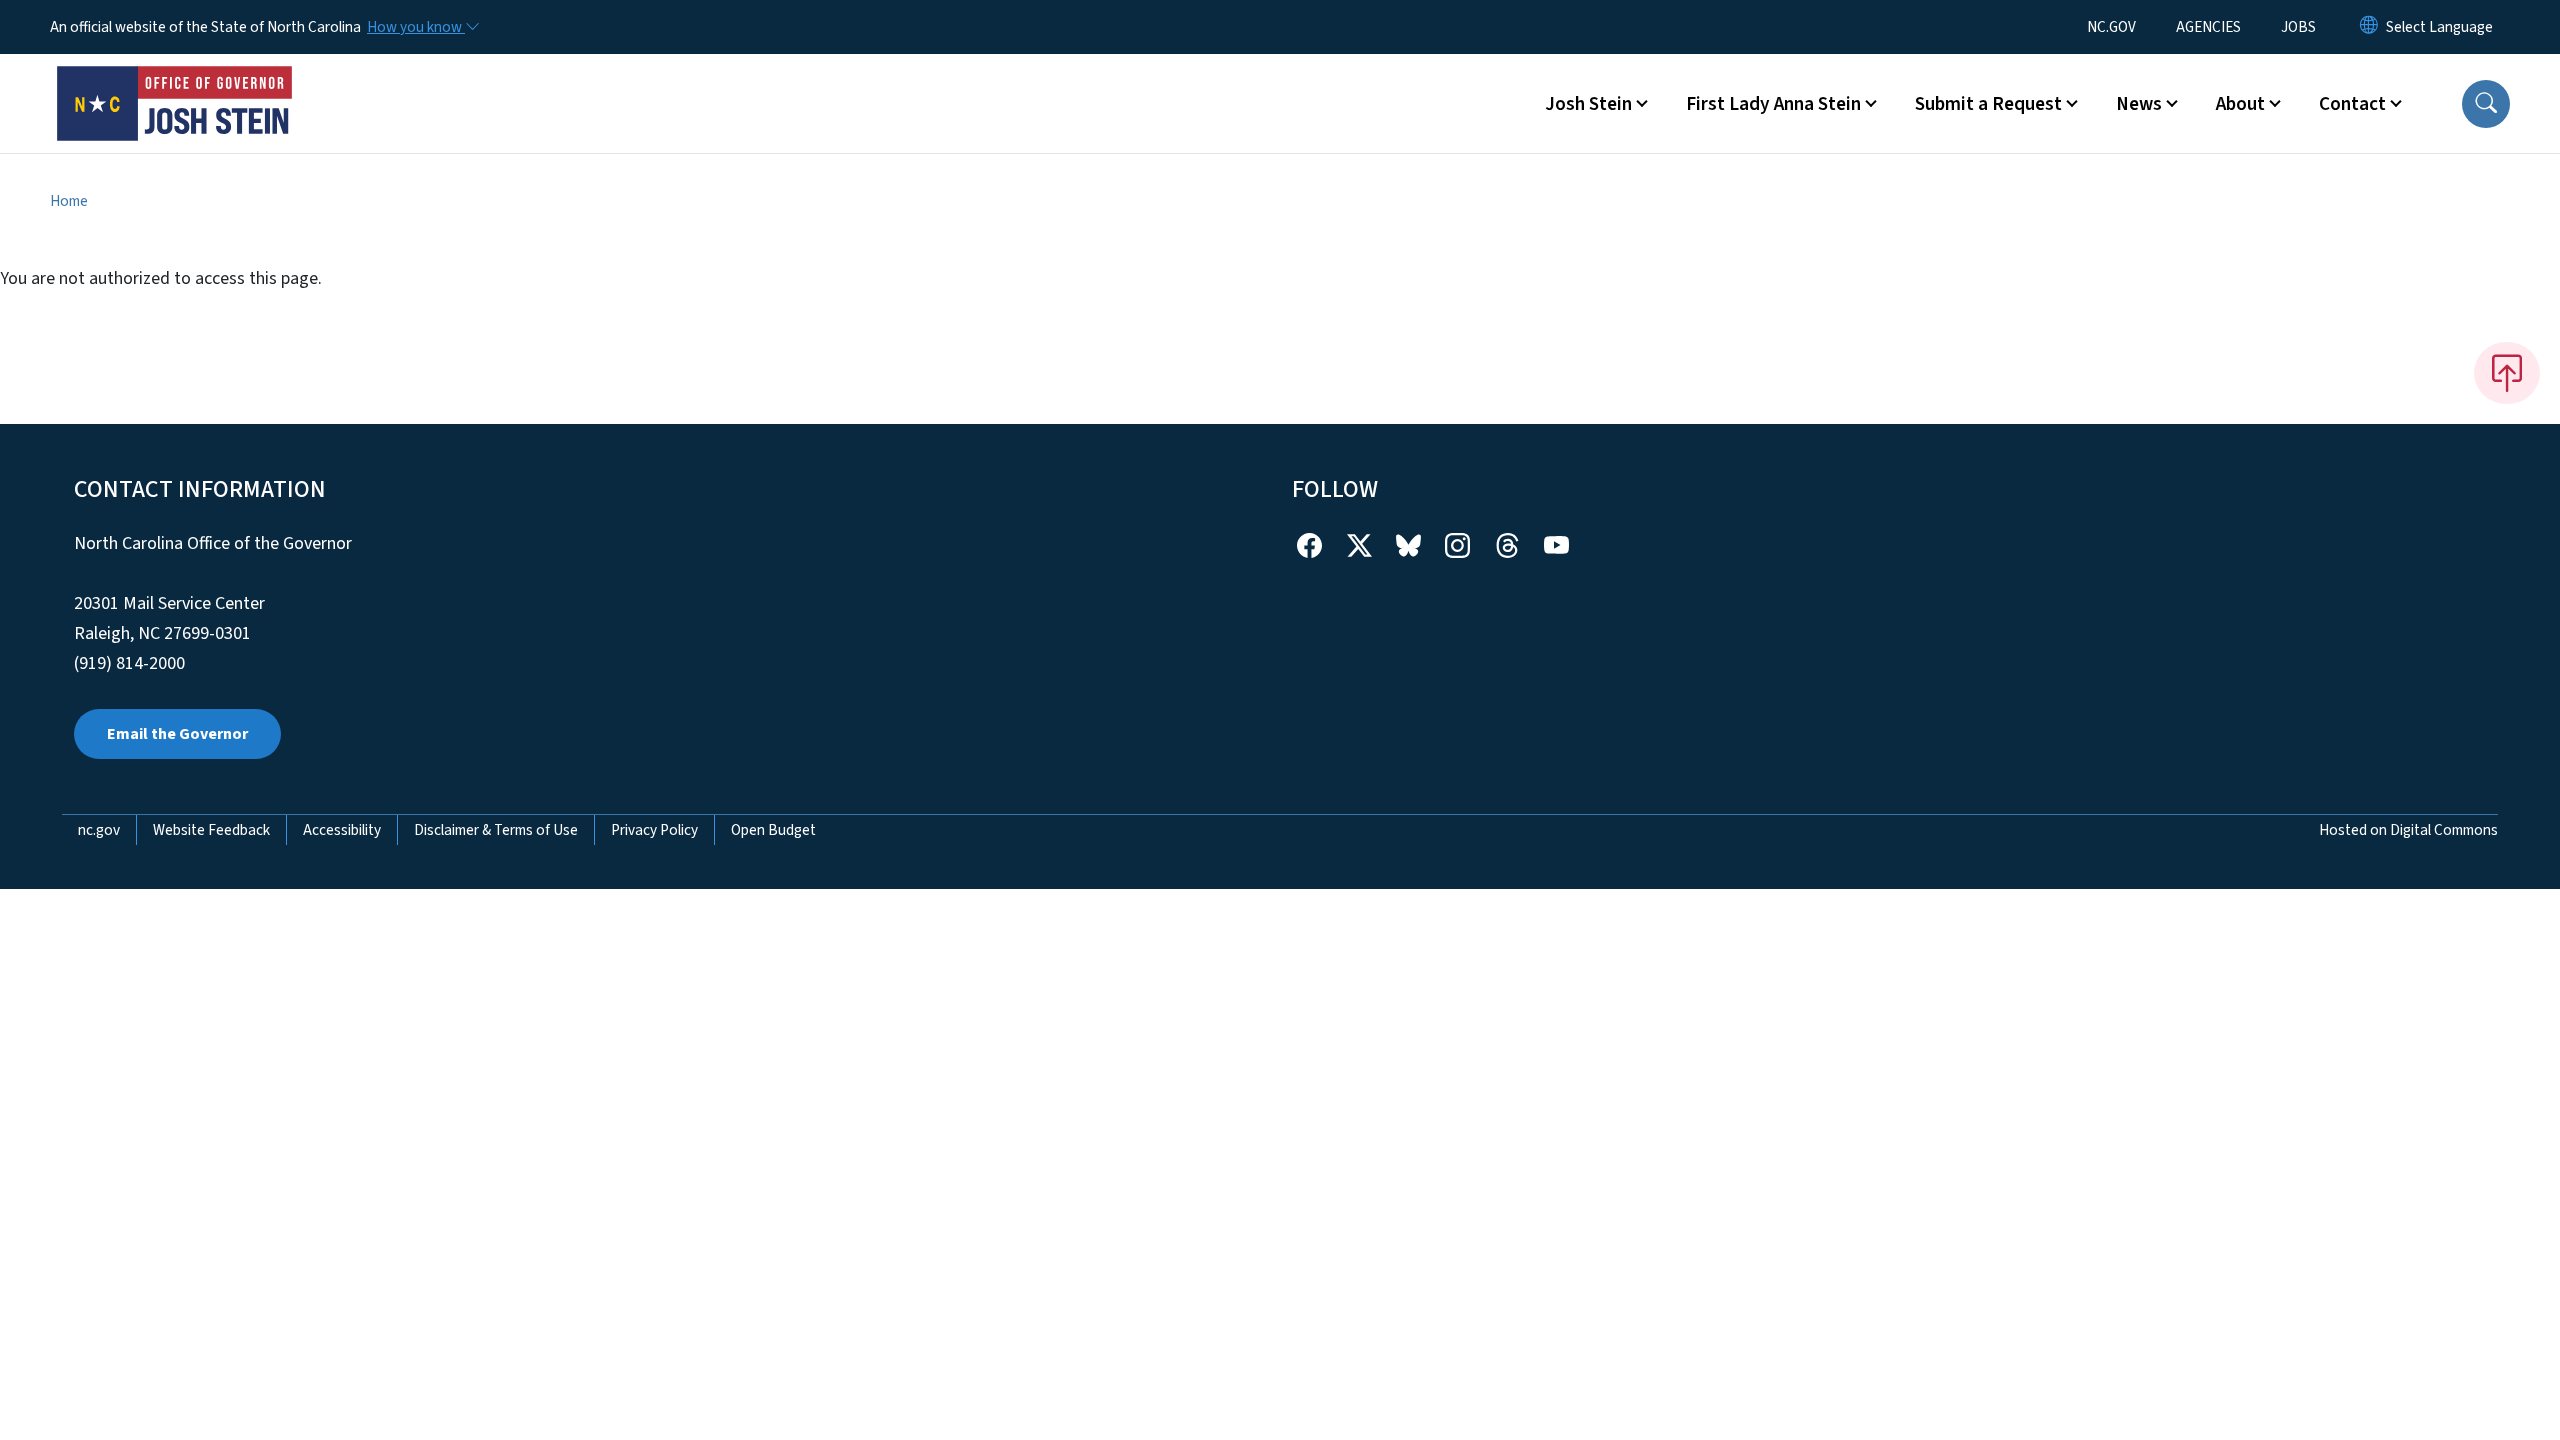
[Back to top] (2507, 373)
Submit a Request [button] (1988, 104)
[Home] (175, 81)
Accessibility (342, 830)
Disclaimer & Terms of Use (496, 830)
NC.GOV (2111, 27)
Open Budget (773, 830)
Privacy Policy (654, 830)
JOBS (2298, 27)
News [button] (2139, 104)
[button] (2486, 104)
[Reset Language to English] (2369, 27)
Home (69, 201)
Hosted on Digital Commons (2408, 830)
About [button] (2240, 104)
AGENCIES (2208, 27)
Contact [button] (2352, 104)
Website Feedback (211, 830)
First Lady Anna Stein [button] (1773, 104)
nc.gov (99, 830)
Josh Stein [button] (1588, 104)
